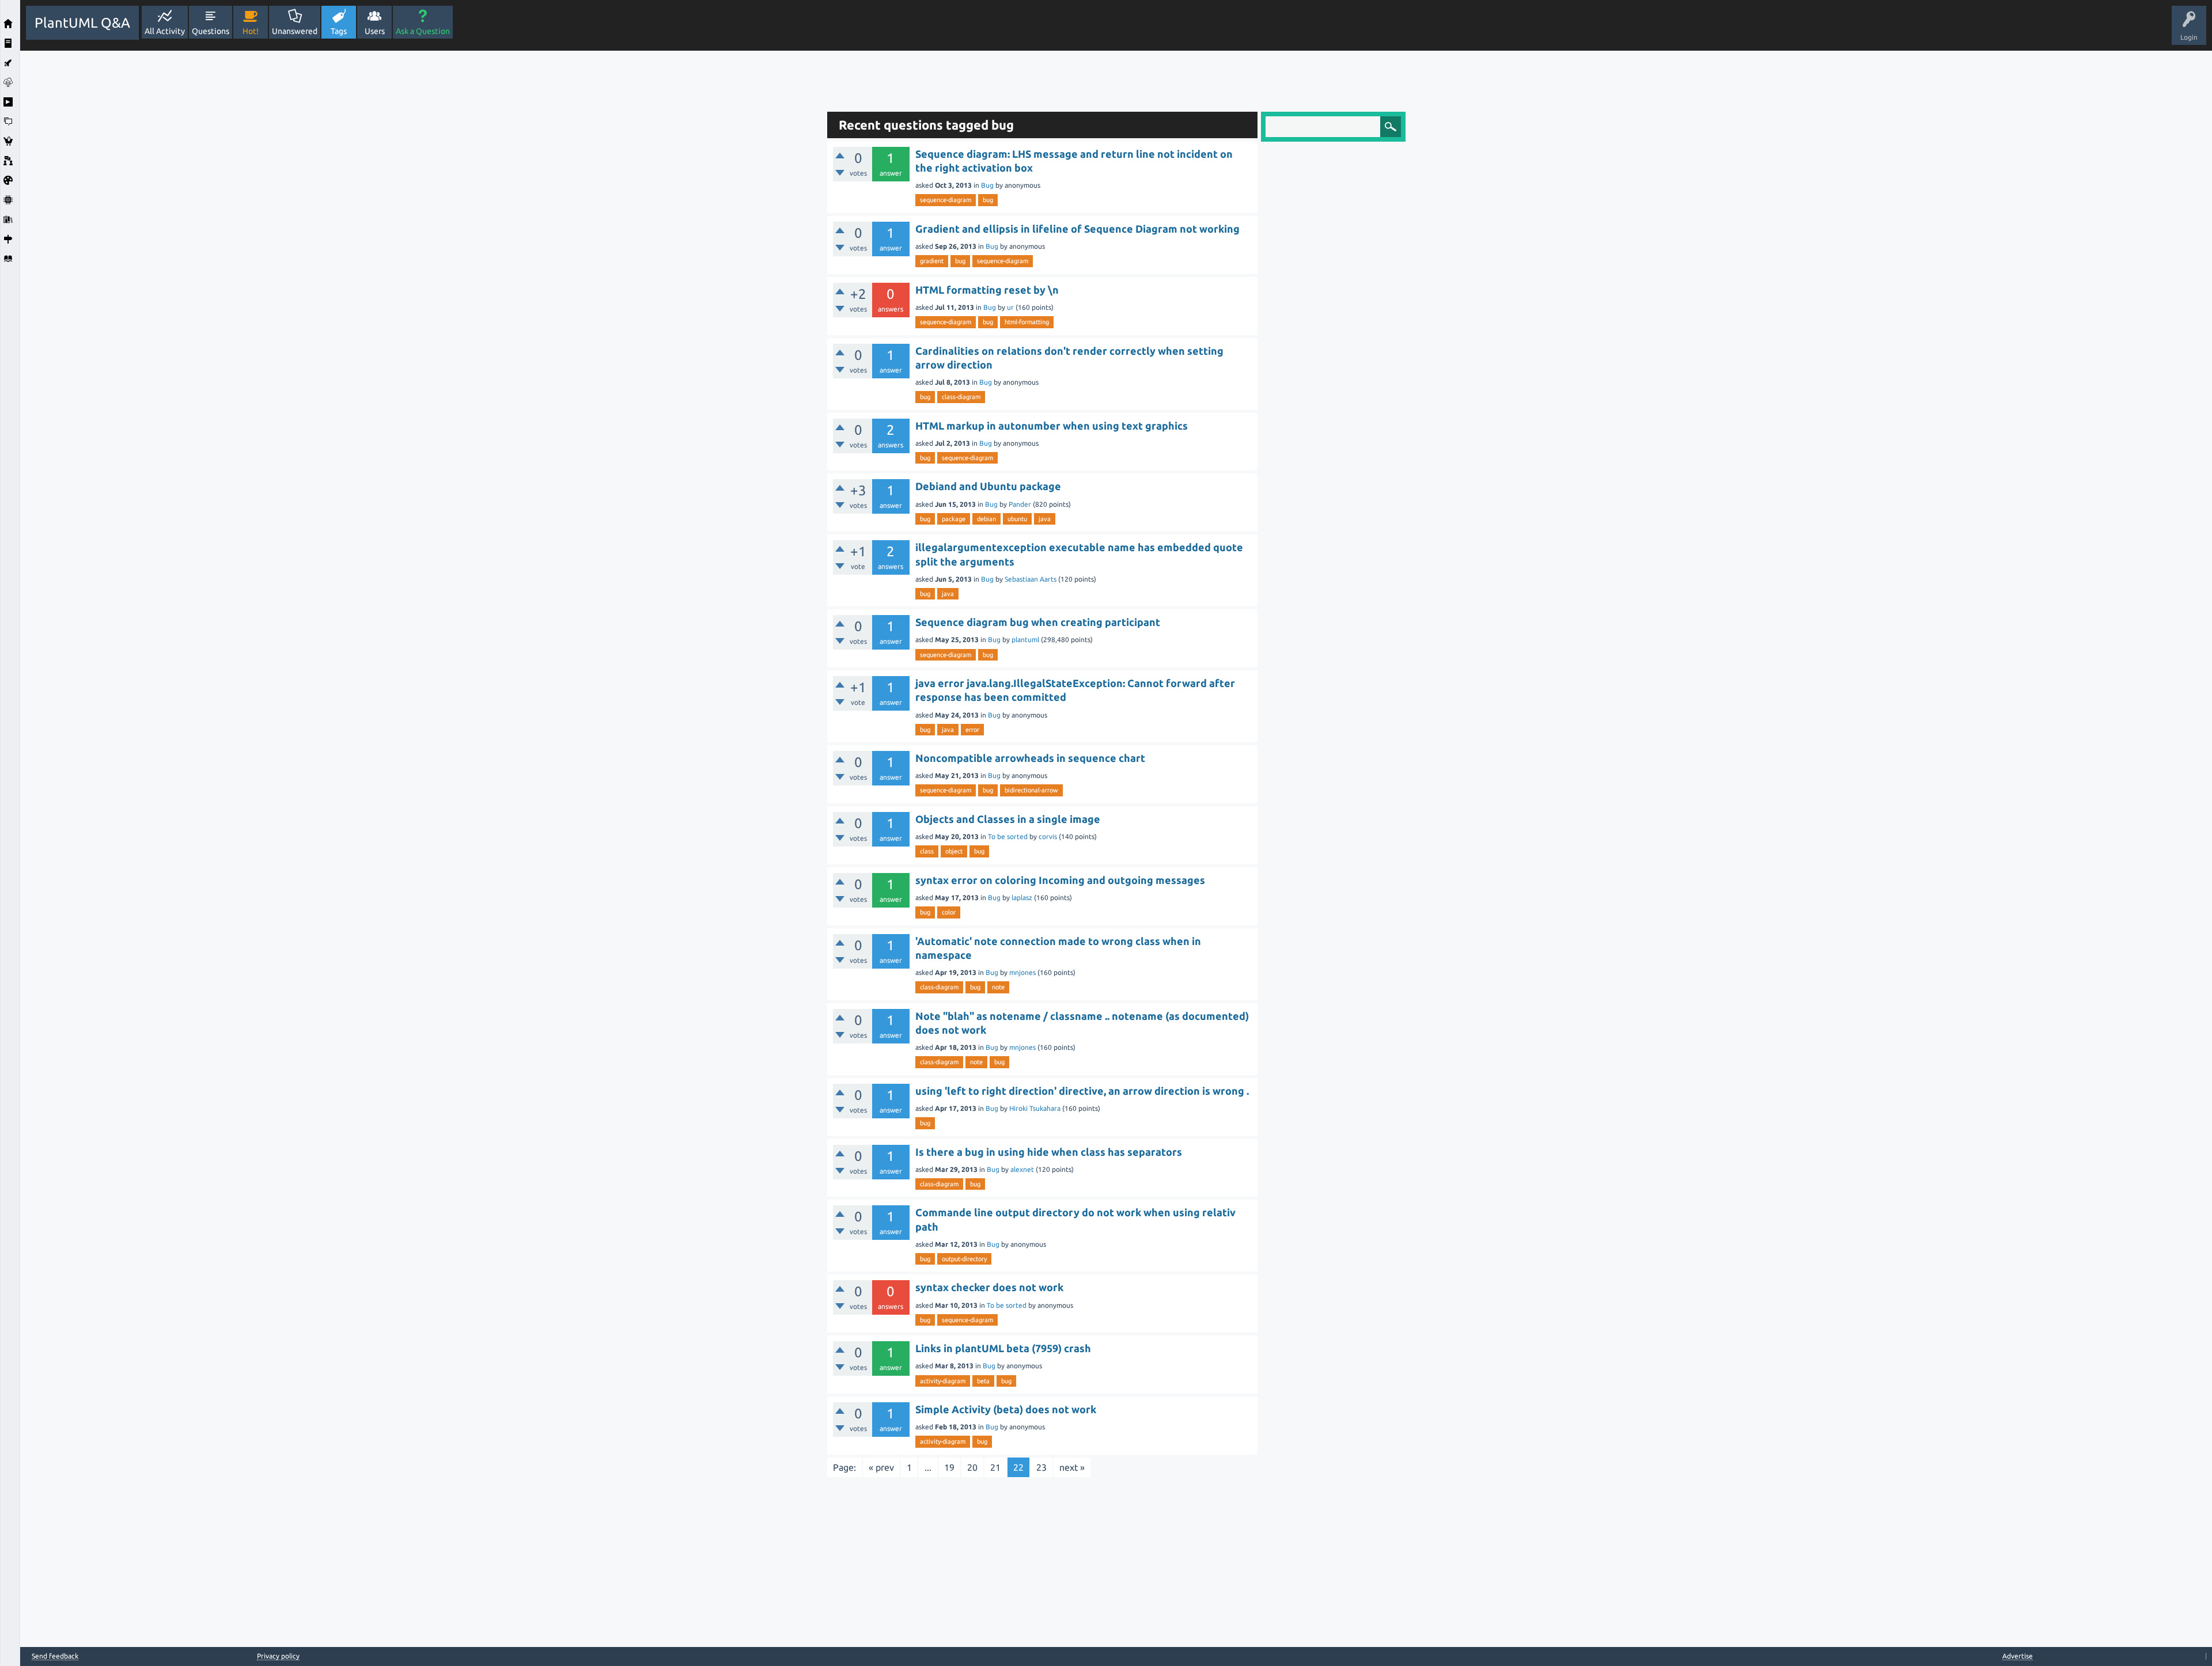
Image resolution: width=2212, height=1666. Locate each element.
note (998, 987)
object (954, 851)
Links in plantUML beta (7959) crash (1003, 1348)
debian (986, 519)
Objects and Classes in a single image (1008, 819)
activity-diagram (943, 1381)
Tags (339, 31)
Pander (1020, 504)
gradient (932, 261)
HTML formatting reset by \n (987, 290)
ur (1010, 307)
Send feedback (55, 1656)
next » (1072, 1467)
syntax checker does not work (989, 1287)
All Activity (165, 31)
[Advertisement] (421, 223)
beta (983, 1381)
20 (972, 1467)
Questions (211, 31)
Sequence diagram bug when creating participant (1038, 622)
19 (949, 1467)
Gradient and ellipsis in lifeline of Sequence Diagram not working (1077, 229)
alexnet (1022, 1169)
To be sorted (1008, 836)
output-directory (964, 1259)
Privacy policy (278, 1656)
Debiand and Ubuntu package (988, 486)
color (949, 912)
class (927, 851)
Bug (987, 185)
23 (1041, 1467)
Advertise (2018, 1656)
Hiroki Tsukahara (1035, 1108)
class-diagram (961, 397)
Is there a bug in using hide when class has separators (1049, 1152)
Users (375, 31)
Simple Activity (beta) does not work (1006, 1409)
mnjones (1022, 972)
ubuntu (1017, 519)
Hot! (251, 31)
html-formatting (1027, 322)
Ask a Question (423, 31)
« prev (881, 1467)
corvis (1048, 836)
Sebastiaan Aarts (1031, 579)
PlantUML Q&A (82, 23)
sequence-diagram (946, 200)
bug (988, 200)
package (954, 519)
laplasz (1022, 897)
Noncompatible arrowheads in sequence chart (1030, 758)
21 (995, 1467)
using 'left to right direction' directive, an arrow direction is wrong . (1082, 1091)
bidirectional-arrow (1031, 790)
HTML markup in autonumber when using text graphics (1052, 426)
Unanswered (295, 31)
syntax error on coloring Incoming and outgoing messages (1060, 880)
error (972, 730)
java (1045, 519)
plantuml (1025, 640)
